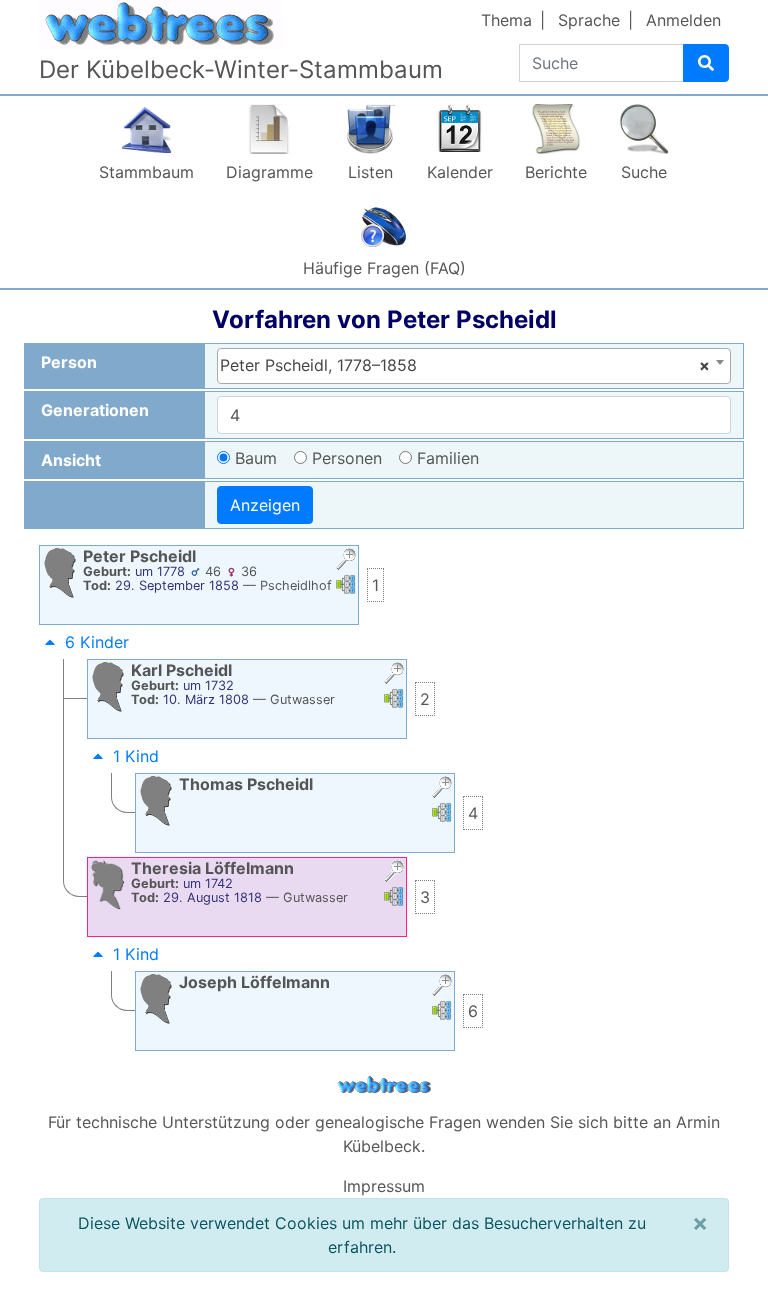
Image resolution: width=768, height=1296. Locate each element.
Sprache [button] (589, 20)
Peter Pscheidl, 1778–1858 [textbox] (465, 365)
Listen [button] (370, 172)
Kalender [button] (460, 172)
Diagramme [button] (269, 172)
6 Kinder (97, 642)
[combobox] (474, 366)
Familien (448, 458)
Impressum (384, 1186)
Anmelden (683, 20)
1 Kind (136, 756)
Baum (256, 458)
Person (69, 362)
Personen (347, 458)
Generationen (95, 410)
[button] (346, 561)
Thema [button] (506, 20)
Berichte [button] (556, 172)
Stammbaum (146, 172)
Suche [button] (644, 172)
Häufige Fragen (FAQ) (384, 268)
